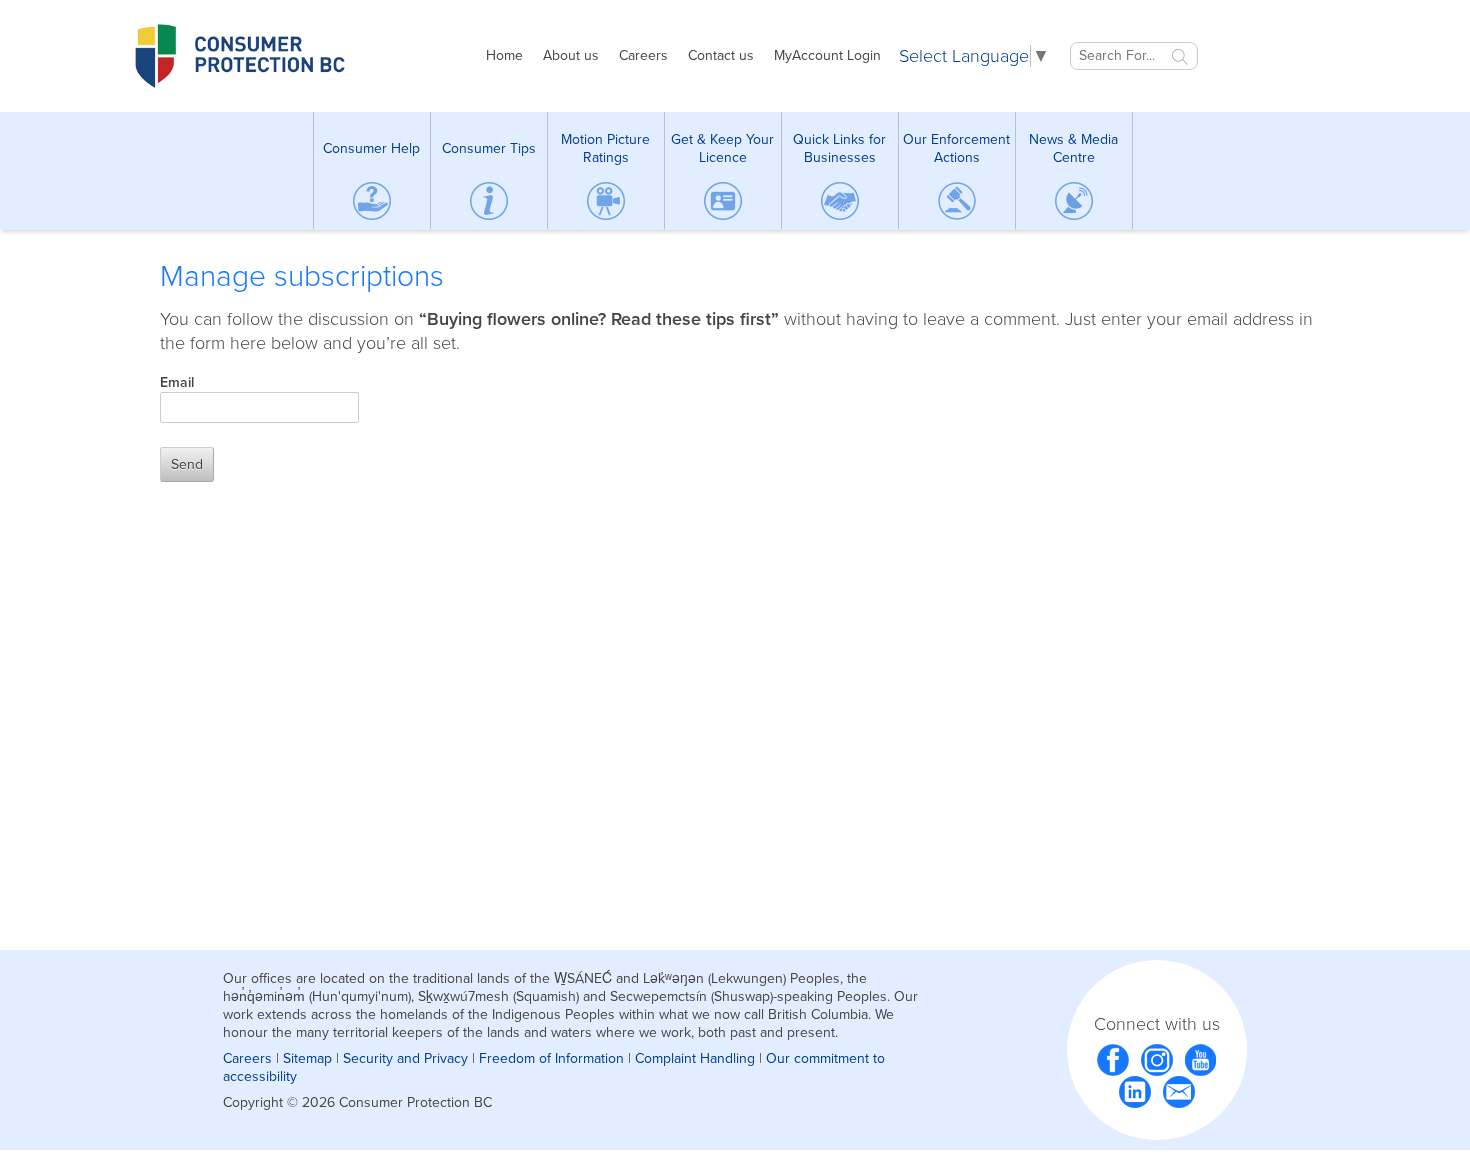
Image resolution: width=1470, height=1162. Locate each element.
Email (177, 382)
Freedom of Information (551, 1058)
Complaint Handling (695, 1058)
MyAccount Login (827, 55)
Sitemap (307, 1058)
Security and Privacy (405, 1058)
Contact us (721, 55)
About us (571, 55)
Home (504, 55)
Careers (643, 55)
